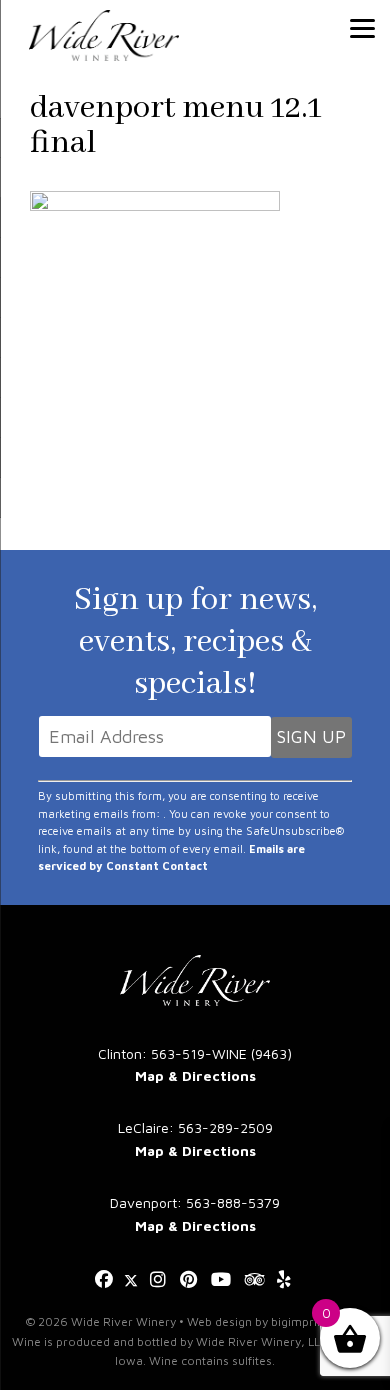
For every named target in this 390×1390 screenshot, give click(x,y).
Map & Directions (195, 1075)
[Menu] (362, 27)
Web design (219, 1321)
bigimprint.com (313, 1321)
